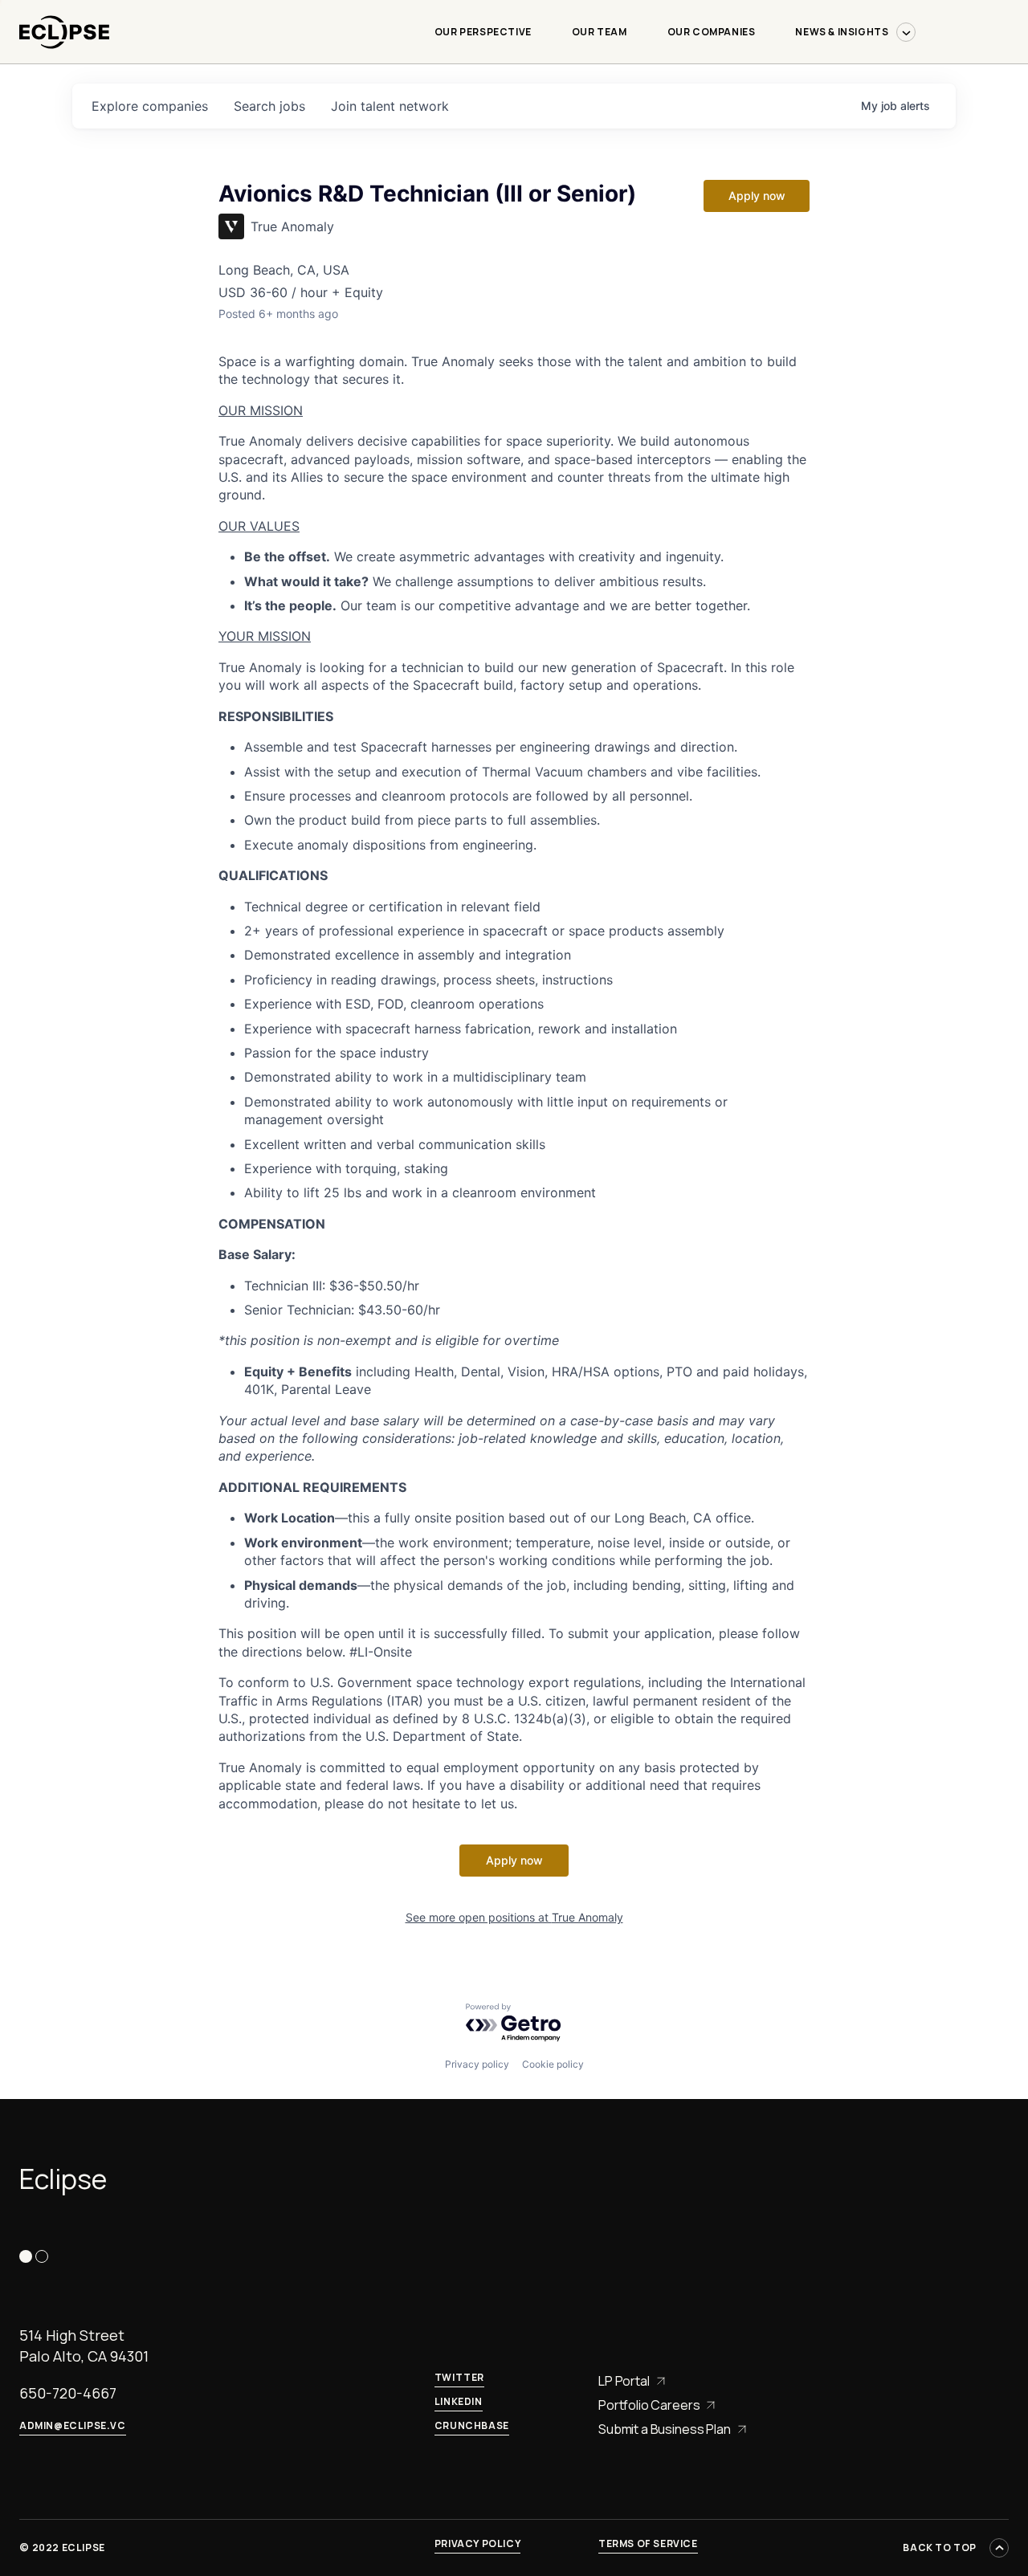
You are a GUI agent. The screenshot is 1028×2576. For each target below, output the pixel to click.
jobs (269, 106)
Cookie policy (553, 2064)
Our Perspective (483, 32)
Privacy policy (477, 2064)
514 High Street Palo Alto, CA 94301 (84, 2346)
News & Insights (842, 32)
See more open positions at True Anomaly (514, 1917)
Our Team (600, 32)
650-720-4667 (68, 2393)
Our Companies (712, 32)
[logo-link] (64, 57)
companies (150, 106)
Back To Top (940, 2547)
